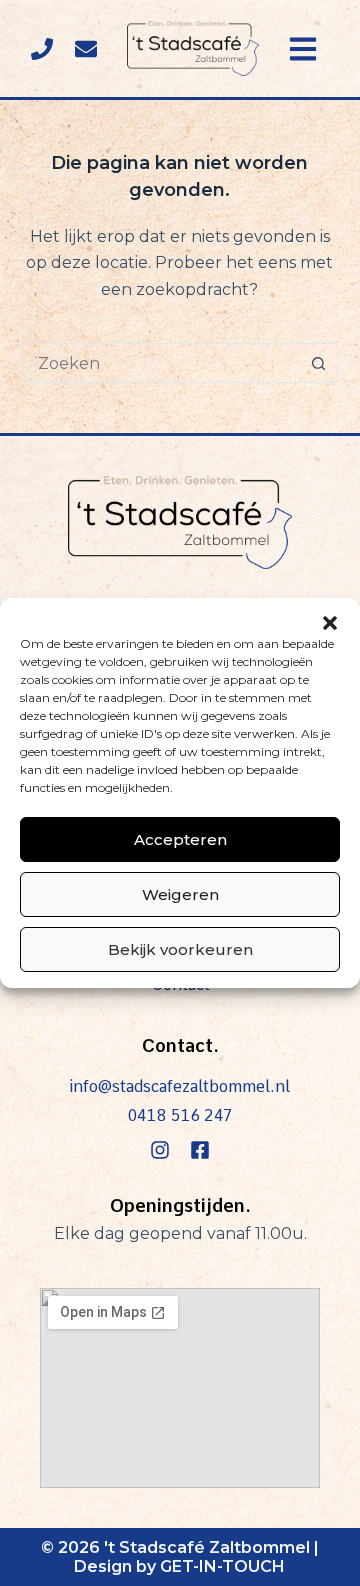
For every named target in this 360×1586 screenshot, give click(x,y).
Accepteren (180, 839)
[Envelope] (86, 49)
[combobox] (161, 363)
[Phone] (42, 49)
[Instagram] (160, 1150)
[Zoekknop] (318, 363)
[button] (330, 623)
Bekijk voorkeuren (180, 949)
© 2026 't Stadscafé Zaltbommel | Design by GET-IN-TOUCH (180, 1557)
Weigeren (180, 894)
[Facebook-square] (200, 1150)
